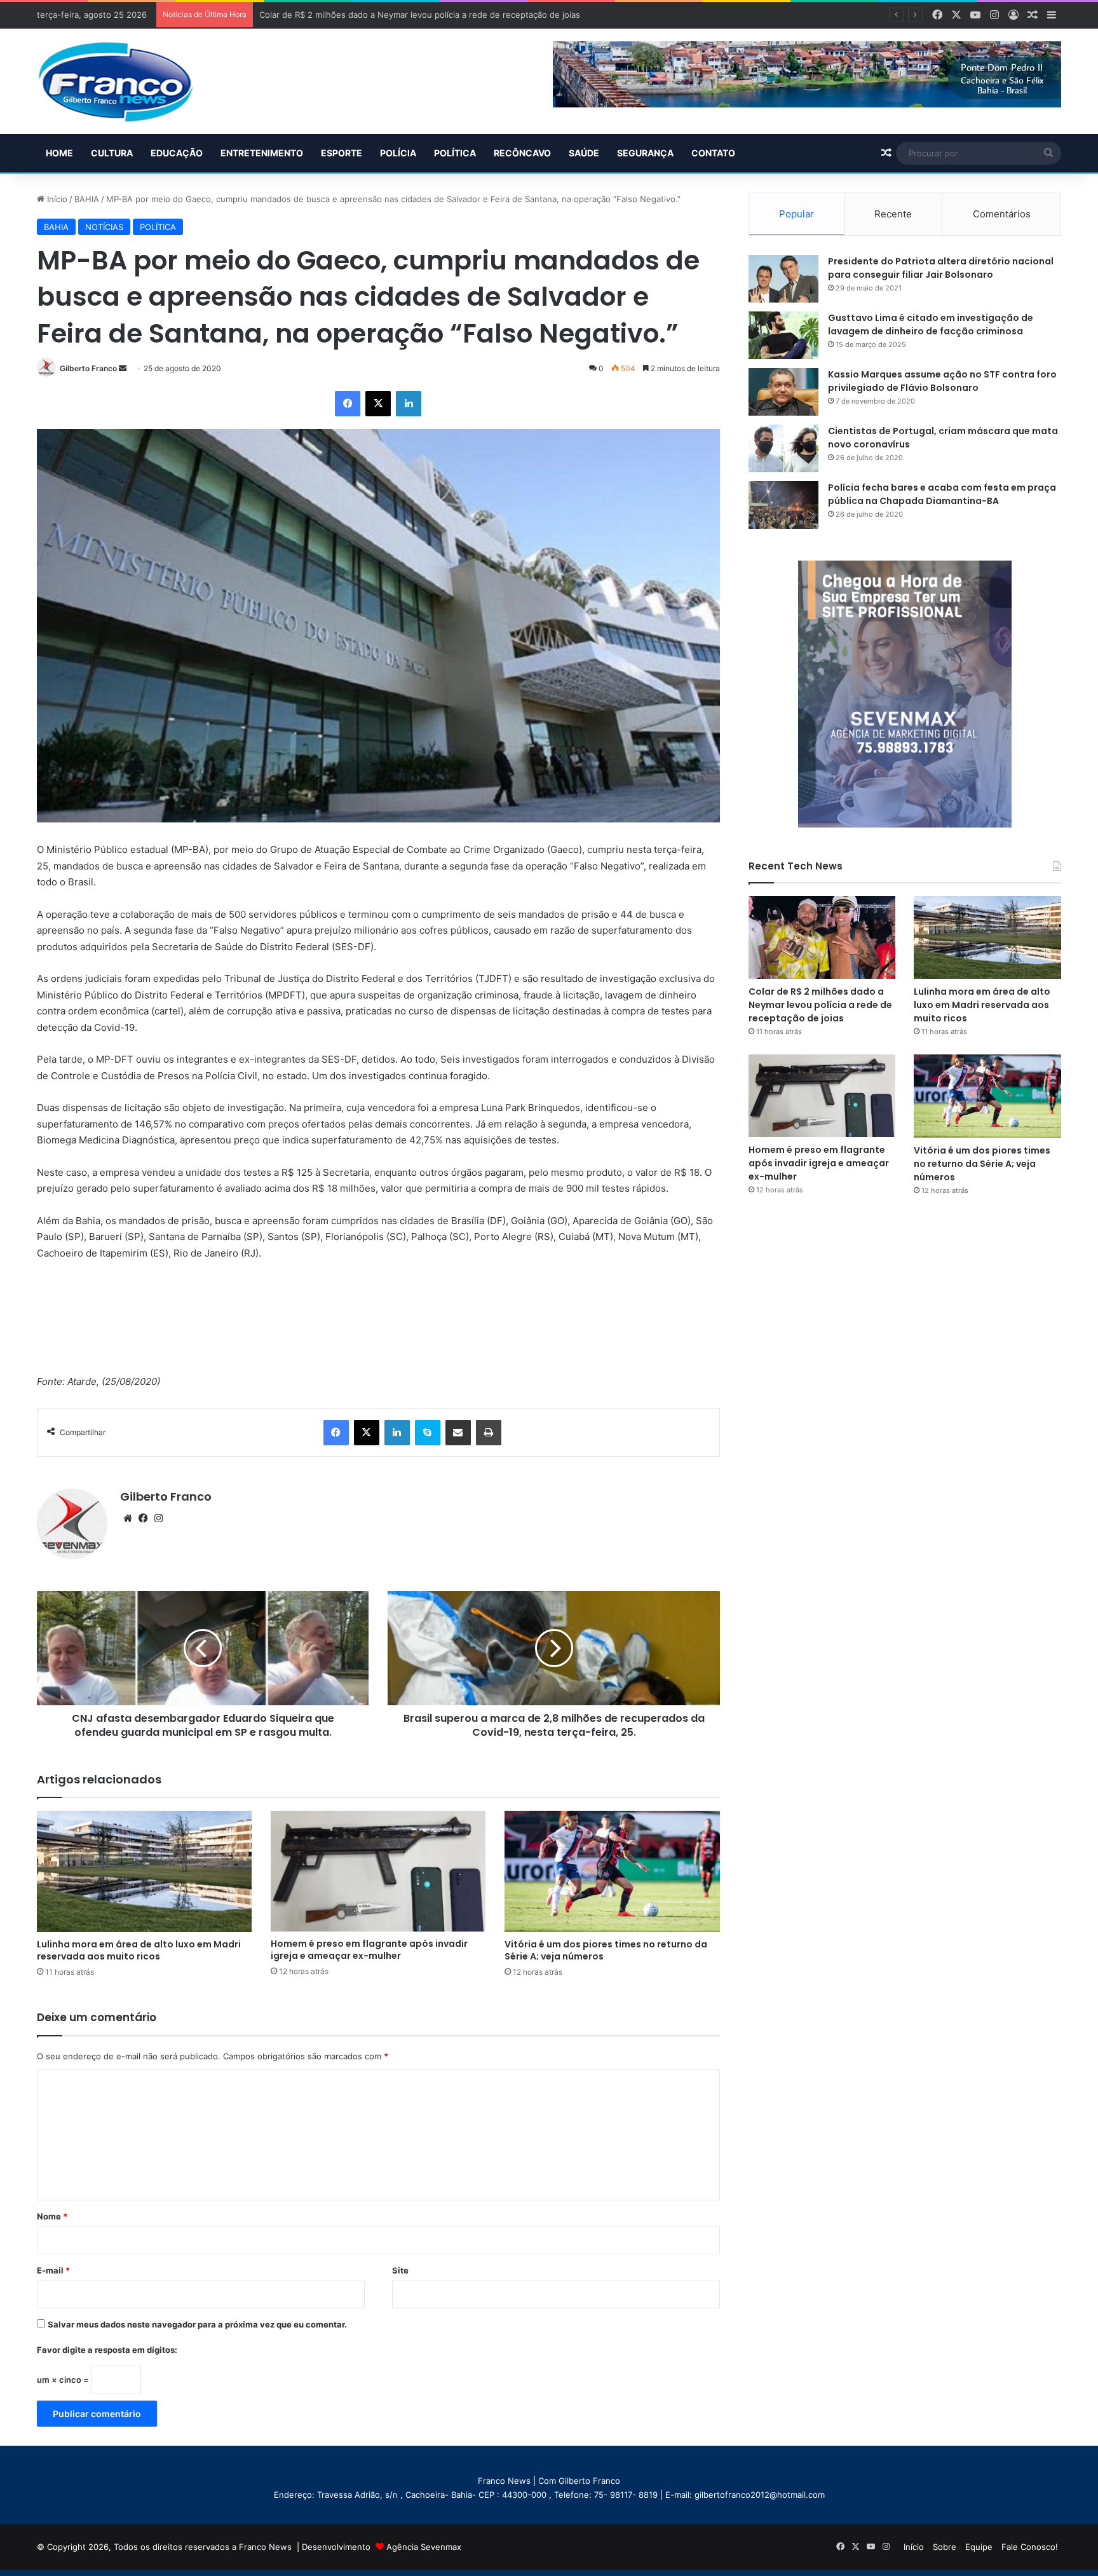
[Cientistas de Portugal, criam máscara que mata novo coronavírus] (783, 448)
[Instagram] (158, 1518)
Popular (796, 214)
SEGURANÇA (645, 153)
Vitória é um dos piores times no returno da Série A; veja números (606, 1950)
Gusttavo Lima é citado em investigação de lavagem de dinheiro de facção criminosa (931, 324)
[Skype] (428, 1433)
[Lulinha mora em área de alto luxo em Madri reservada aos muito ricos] (144, 1871)
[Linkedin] (409, 404)
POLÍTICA (455, 153)
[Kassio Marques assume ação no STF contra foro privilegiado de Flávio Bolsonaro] (783, 392)
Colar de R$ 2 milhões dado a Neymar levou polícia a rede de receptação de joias (820, 1005)
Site (400, 2270)
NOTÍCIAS (104, 227)
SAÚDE (584, 153)
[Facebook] (348, 404)
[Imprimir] (489, 1433)
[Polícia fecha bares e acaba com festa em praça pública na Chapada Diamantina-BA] (783, 505)
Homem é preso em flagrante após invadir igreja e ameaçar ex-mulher (369, 1950)
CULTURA (112, 153)
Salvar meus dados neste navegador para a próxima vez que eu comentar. (197, 2324)
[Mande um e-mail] (123, 368)
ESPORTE (342, 153)
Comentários (1002, 214)
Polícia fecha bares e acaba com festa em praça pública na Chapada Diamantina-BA (942, 494)
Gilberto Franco (88, 368)
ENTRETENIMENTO (262, 153)
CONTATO (713, 153)
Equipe (979, 2547)
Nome (52, 2216)
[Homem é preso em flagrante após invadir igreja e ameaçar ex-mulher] (378, 1871)
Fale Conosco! (1030, 2547)
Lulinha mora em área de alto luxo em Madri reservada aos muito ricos (139, 1950)
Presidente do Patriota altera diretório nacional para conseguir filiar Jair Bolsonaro (941, 268)
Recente (893, 214)
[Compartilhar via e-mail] (458, 1433)
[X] (378, 404)
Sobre (945, 2547)
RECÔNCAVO (522, 153)
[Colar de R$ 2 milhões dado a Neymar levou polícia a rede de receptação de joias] (822, 937)
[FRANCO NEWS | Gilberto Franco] (128, 81)
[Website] (128, 1518)
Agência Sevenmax (424, 2547)
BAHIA (87, 199)
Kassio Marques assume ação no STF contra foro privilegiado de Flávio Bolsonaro (942, 381)
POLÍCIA (398, 153)
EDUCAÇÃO (177, 153)
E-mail (53, 2270)
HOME (59, 153)
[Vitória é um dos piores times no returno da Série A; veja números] (612, 1871)
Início (56, 199)
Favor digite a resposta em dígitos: (107, 2350)
